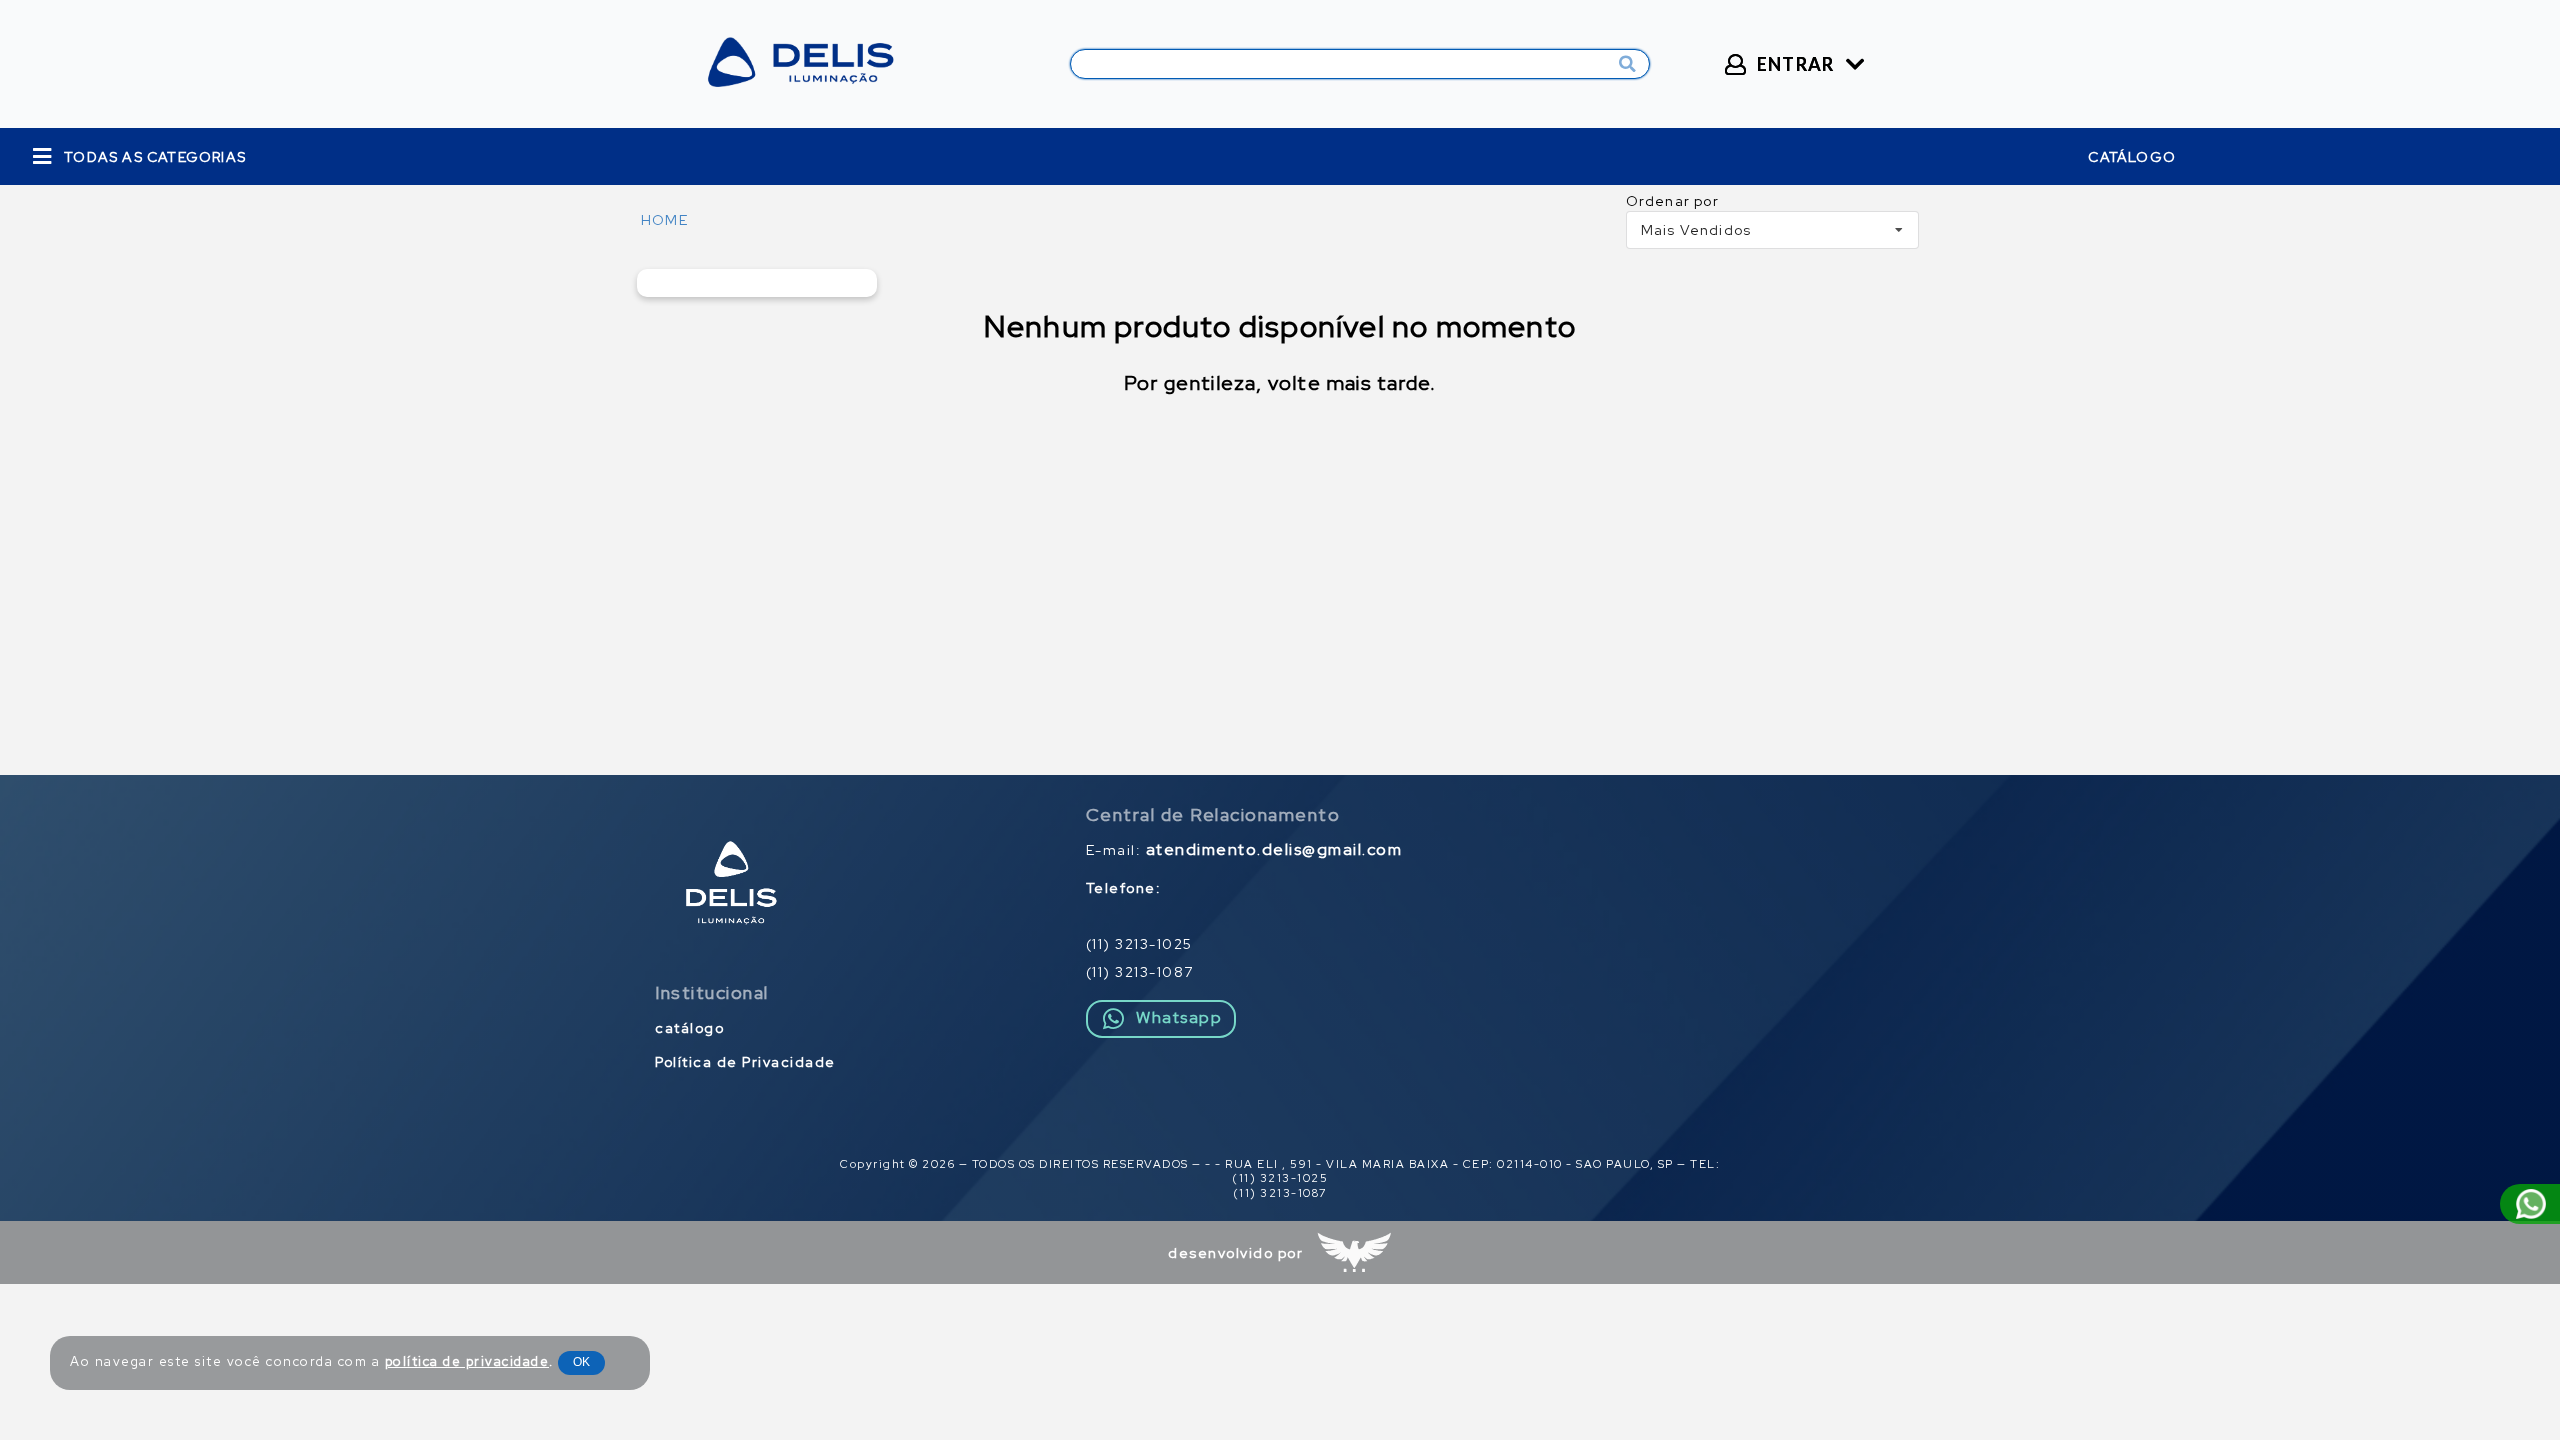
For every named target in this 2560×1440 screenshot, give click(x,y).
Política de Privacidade (745, 1062)
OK (581, 1362)
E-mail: (1244, 850)
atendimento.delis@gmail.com (1274, 850)
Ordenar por (1672, 201)
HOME (664, 220)
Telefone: (1124, 888)
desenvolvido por (1235, 1253)
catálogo (2132, 157)
